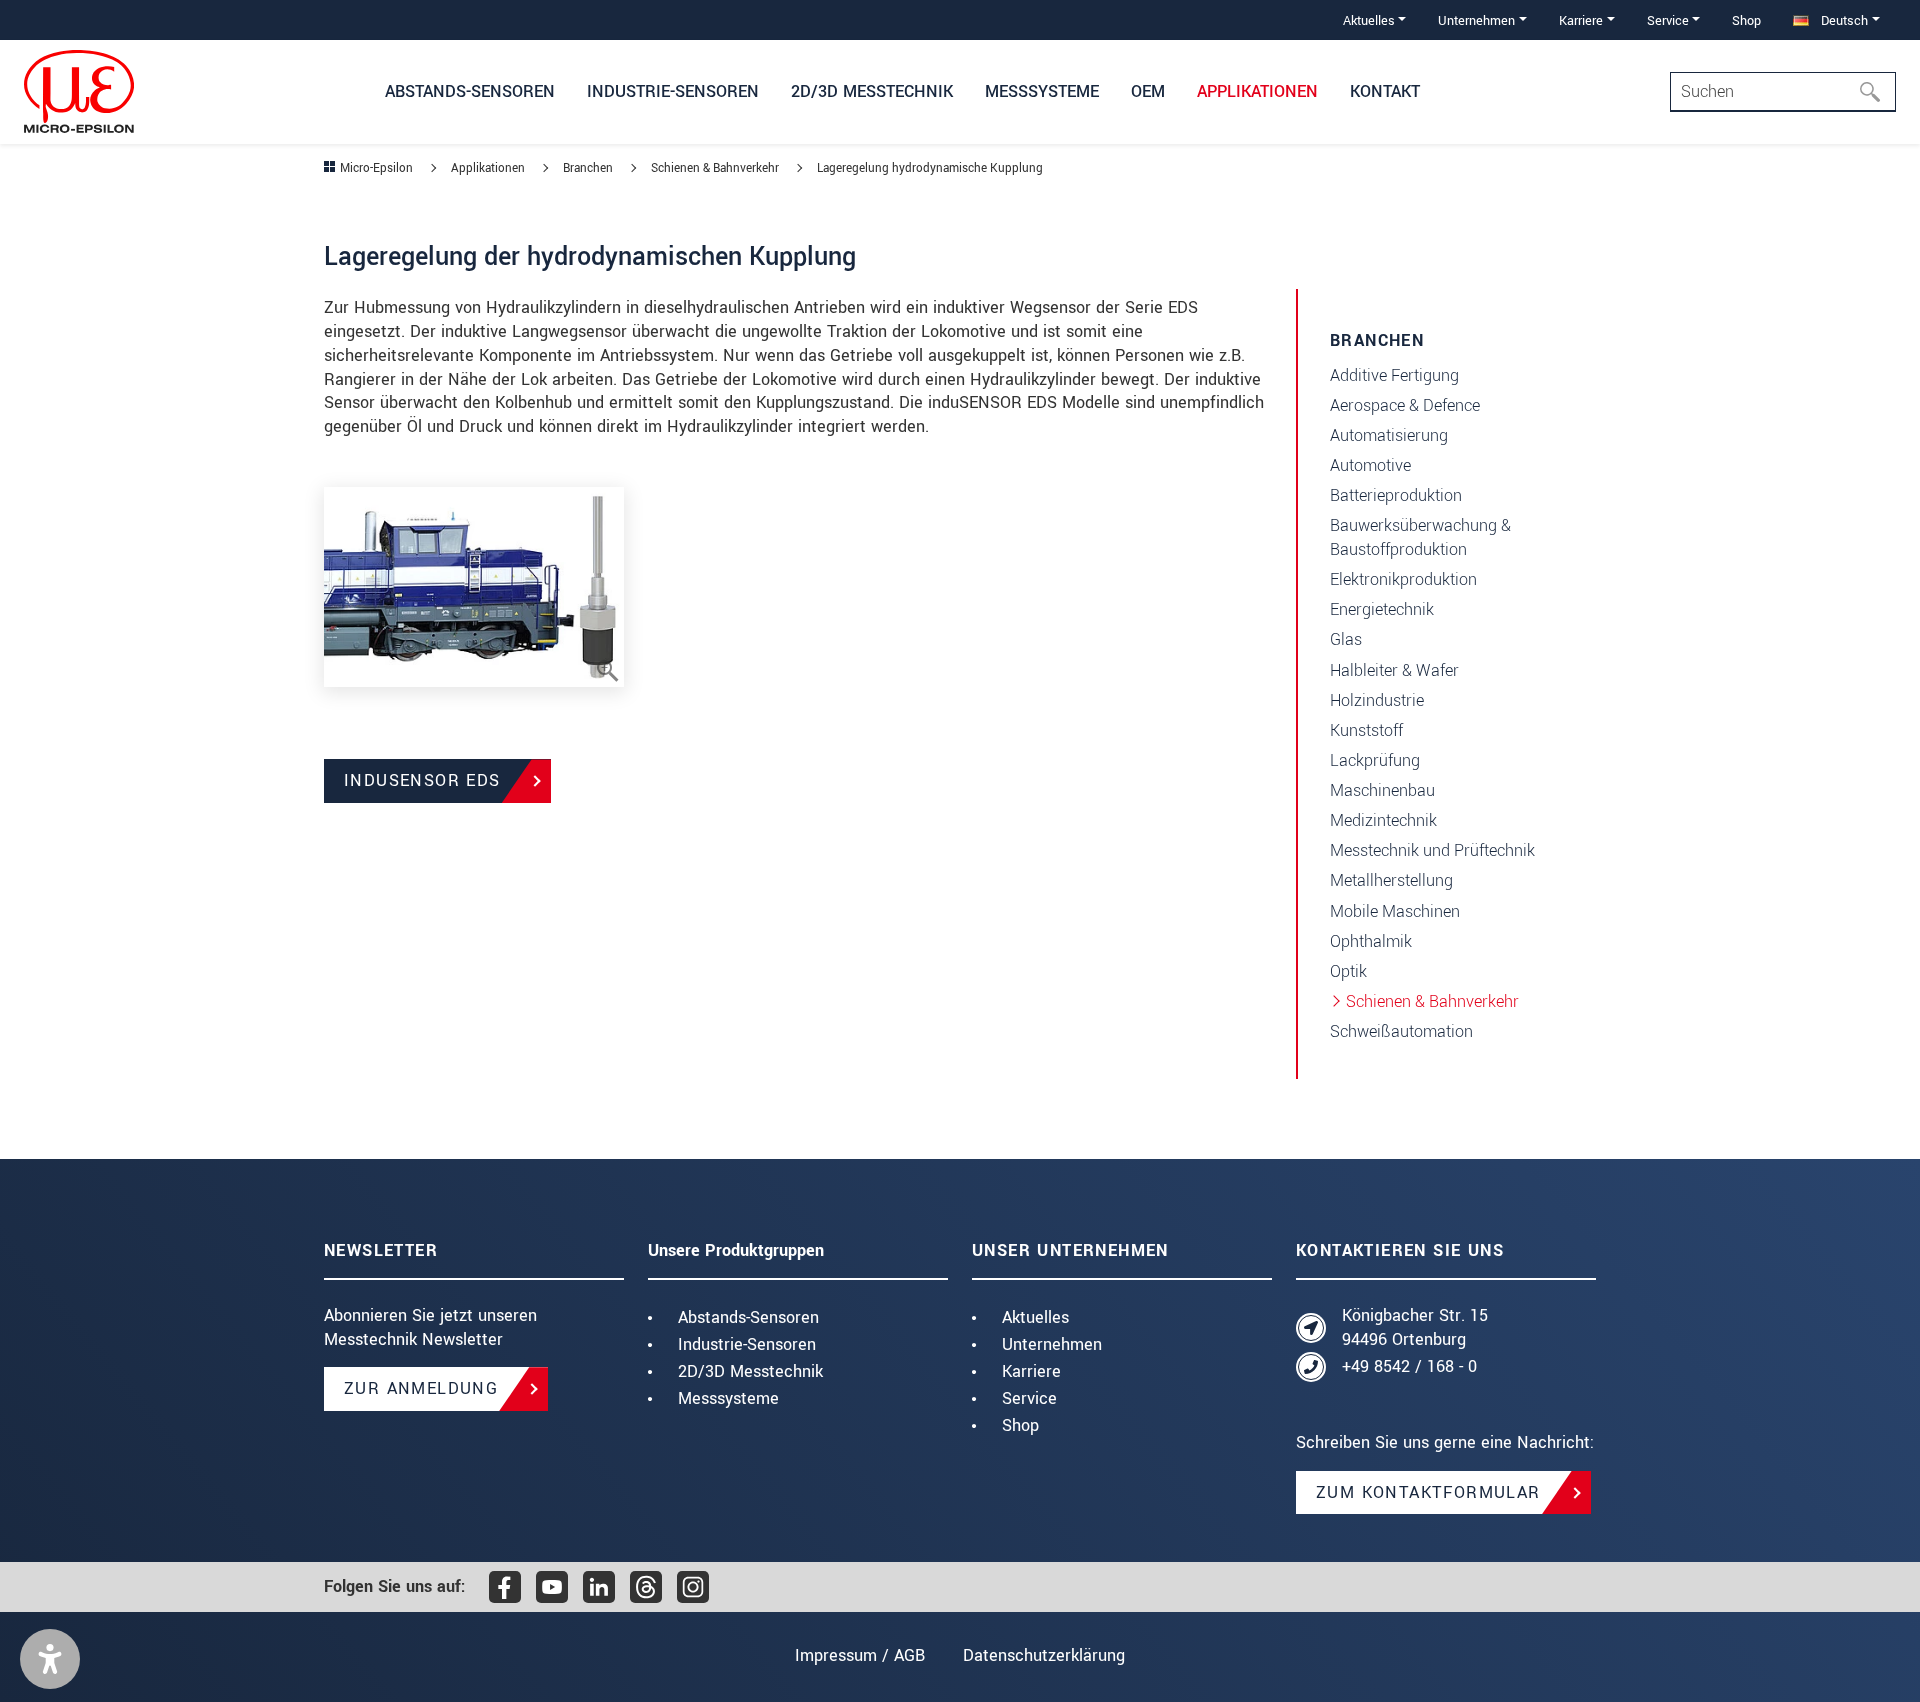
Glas (1346, 639)
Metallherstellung (1391, 880)
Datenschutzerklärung (1044, 1655)
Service (1029, 1398)
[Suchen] (1876, 92)
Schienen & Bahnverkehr (1432, 1001)
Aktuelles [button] (1369, 20)
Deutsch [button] (1842, 20)
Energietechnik (1382, 609)
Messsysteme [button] (1042, 91)
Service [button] (1668, 20)
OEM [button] (1148, 91)
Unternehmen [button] (1476, 20)
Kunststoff (1366, 730)
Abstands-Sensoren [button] (470, 91)
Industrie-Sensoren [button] (673, 91)
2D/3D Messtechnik (750, 1371)
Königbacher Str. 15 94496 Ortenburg (1415, 1327)
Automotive (1370, 465)
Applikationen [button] (1257, 91)
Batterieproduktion (1396, 495)
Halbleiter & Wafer (1394, 670)
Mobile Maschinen (1395, 911)
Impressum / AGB (860, 1655)
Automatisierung (1389, 435)
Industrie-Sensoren (747, 1344)
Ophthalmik (1371, 941)
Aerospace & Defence (1405, 405)
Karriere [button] (1581, 20)
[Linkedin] (599, 1587)
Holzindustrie (1377, 700)
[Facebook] (505, 1587)
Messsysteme (728, 1398)
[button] (50, 1659)
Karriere (1031, 1371)
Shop (1746, 20)
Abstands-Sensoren (748, 1317)
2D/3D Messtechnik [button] (872, 91)
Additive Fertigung (1394, 375)
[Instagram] (693, 1587)
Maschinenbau (1382, 790)
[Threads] (646, 1587)
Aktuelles (1035, 1317)
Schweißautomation (1401, 1031)
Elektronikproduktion (1403, 579)
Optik (1348, 971)
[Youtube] (552, 1587)
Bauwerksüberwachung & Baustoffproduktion (1420, 537)
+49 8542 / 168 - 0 (1409, 1366)
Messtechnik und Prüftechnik (1432, 850)
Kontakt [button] (1385, 91)
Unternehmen (1052, 1344)
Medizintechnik (1383, 820)
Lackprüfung (1375, 760)
